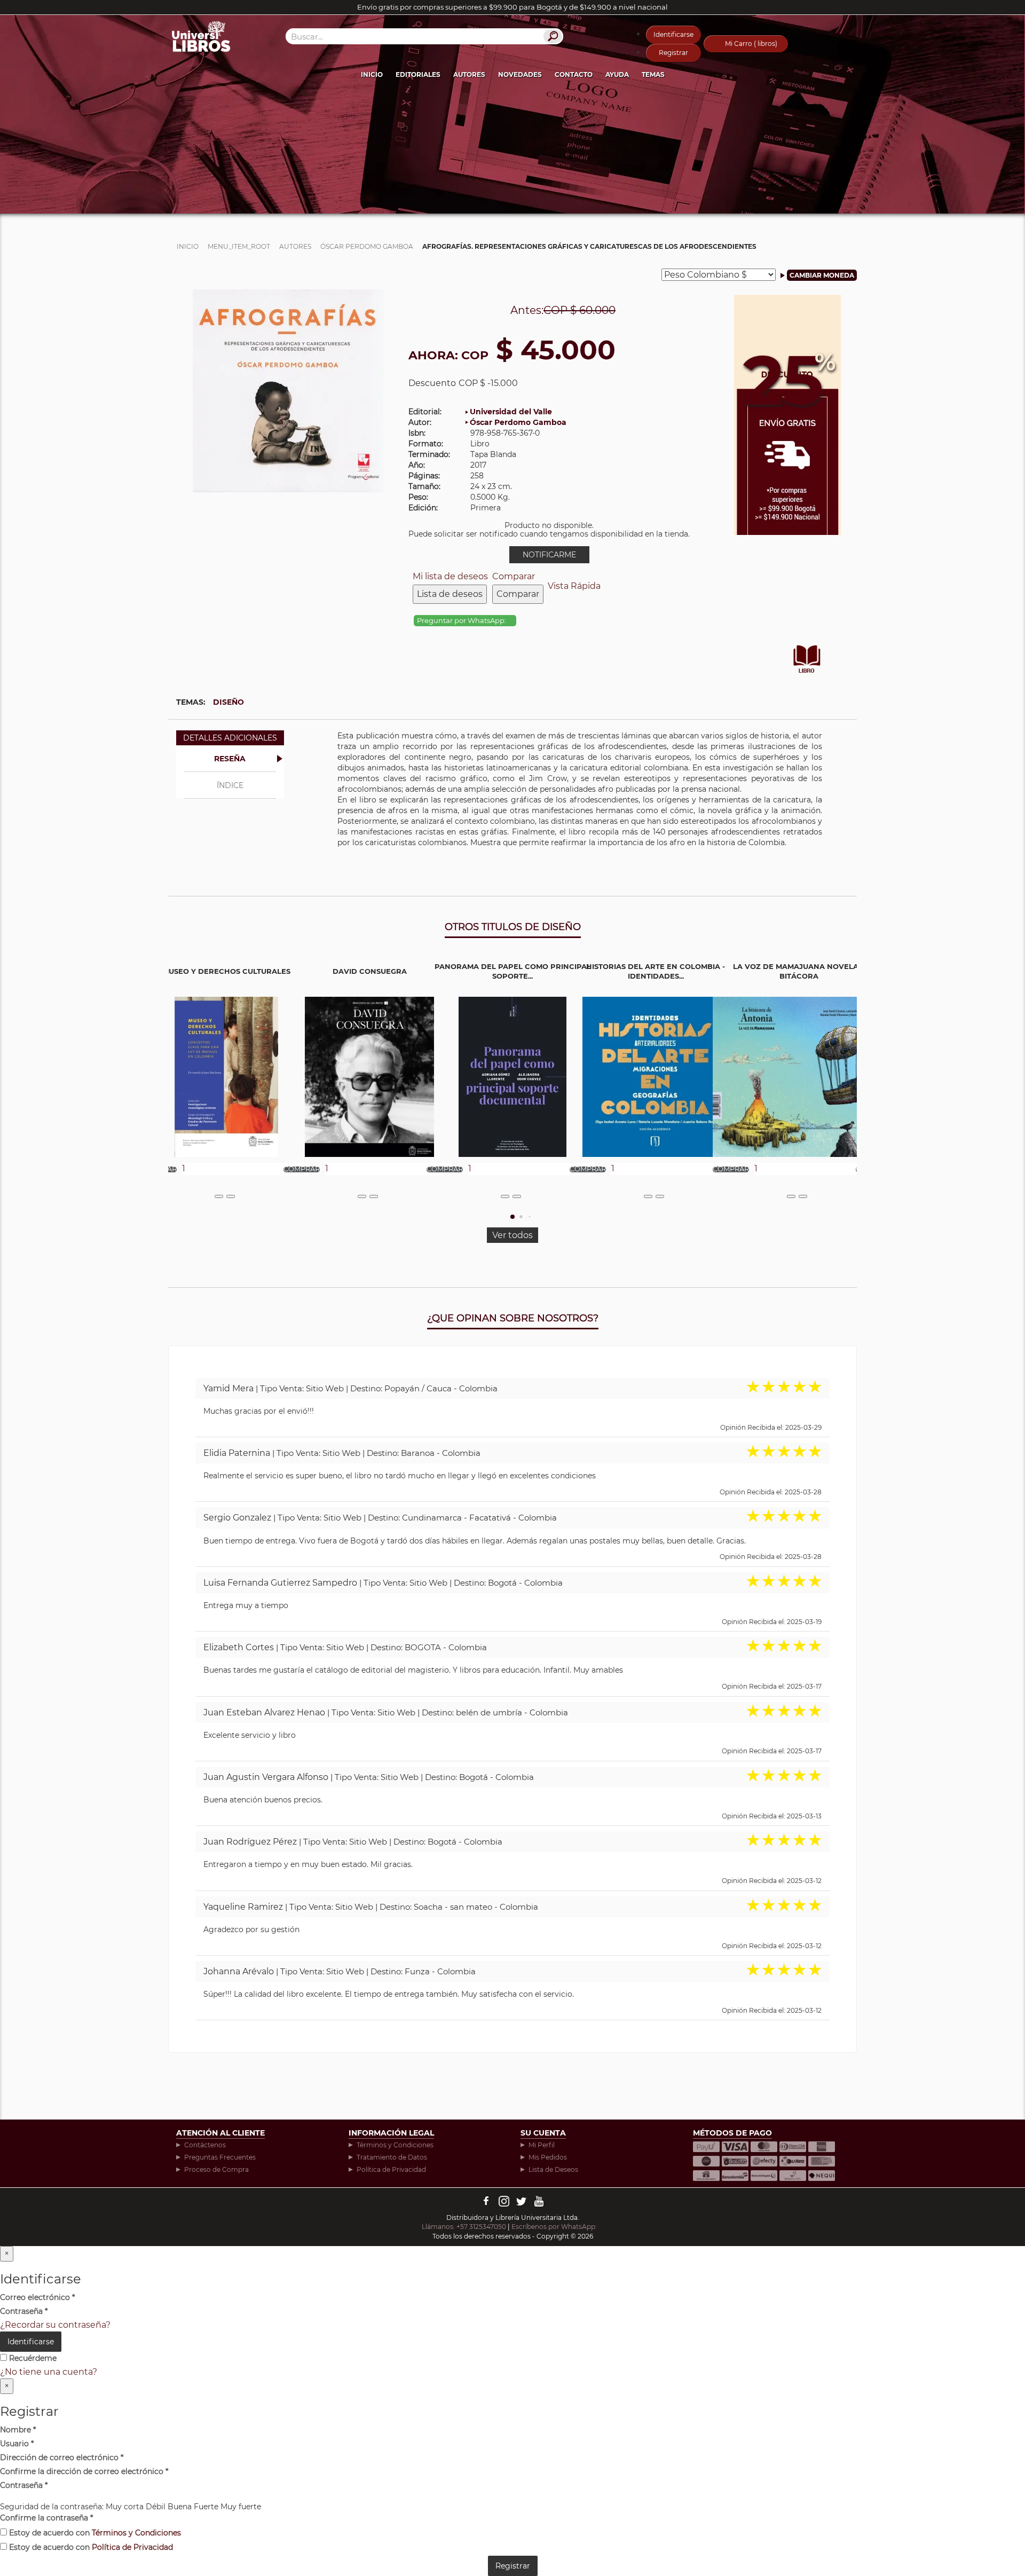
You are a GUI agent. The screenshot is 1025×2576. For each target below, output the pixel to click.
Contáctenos (205, 2145)
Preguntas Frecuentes (220, 2157)
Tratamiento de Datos (392, 2157)
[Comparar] (231, 1196)
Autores (469, 74)
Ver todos (512, 1235)
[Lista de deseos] (219, 1196)
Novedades (520, 74)
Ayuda (617, 74)
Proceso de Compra (216, 2169)
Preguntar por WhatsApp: (462, 621)
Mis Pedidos (548, 2157)
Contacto (574, 74)
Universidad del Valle (511, 412)
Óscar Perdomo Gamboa (518, 422)
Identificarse (673, 34)
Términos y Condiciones (395, 2145)
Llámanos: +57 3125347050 (464, 2227)
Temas (653, 74)
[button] (512, 1217)
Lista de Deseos (553, 2169)
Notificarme (549, 555)
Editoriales (418, 74)
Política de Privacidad (391, 2169)
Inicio (372, 74)
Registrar (673, 53)
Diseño (228, 702)
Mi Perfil (542, 2145)
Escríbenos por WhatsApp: (555, 2227)
